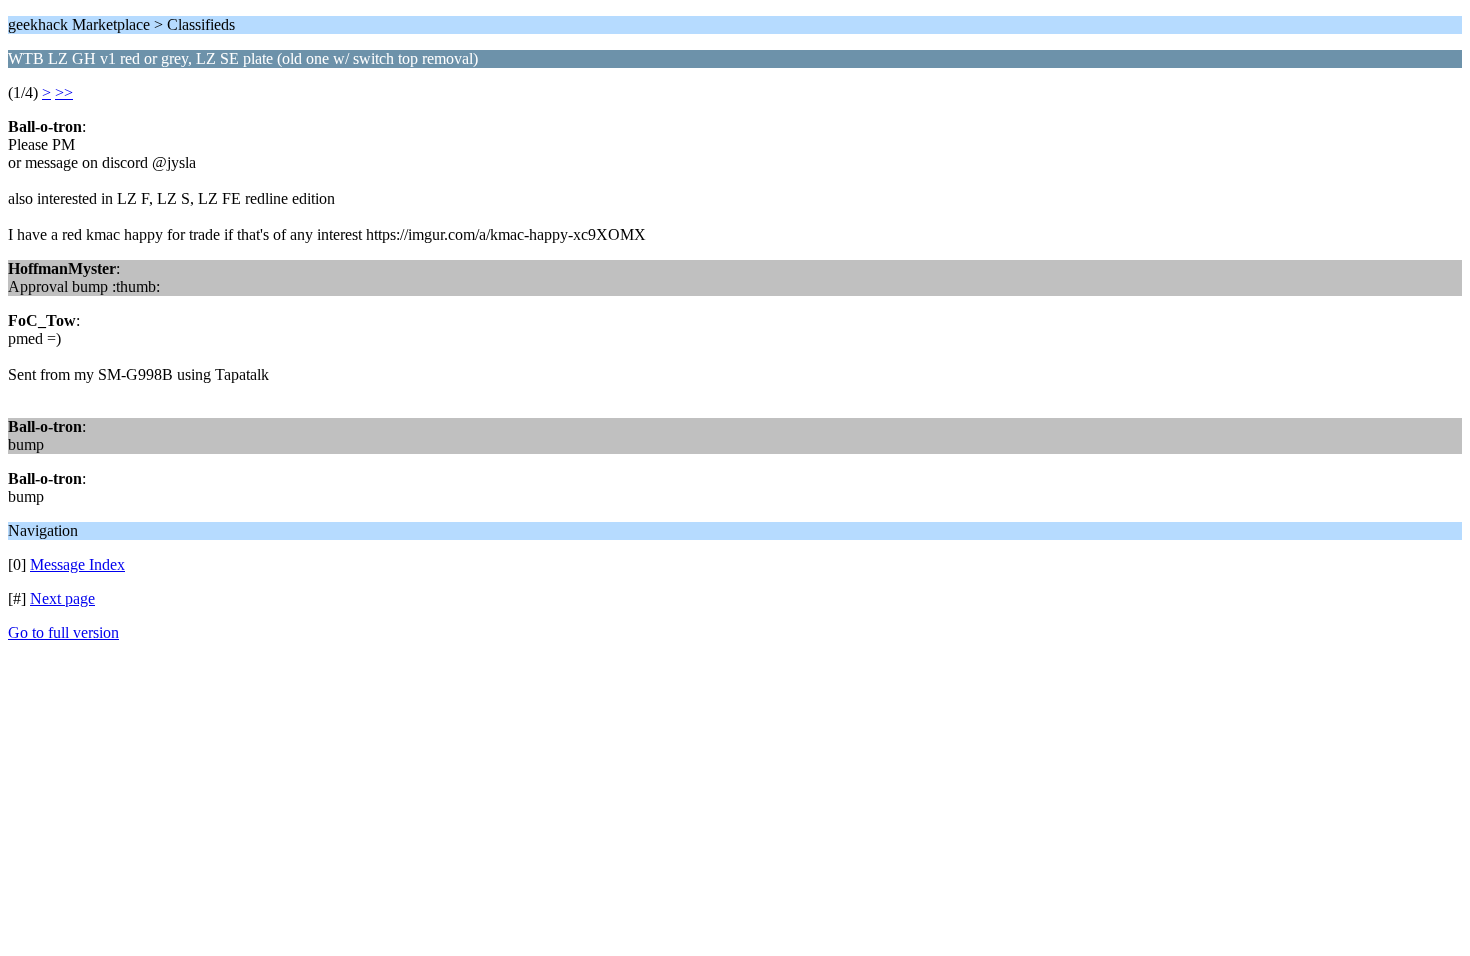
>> (64, 92)
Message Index (77, 564)
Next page (62, 598)
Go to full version (63, 632)
